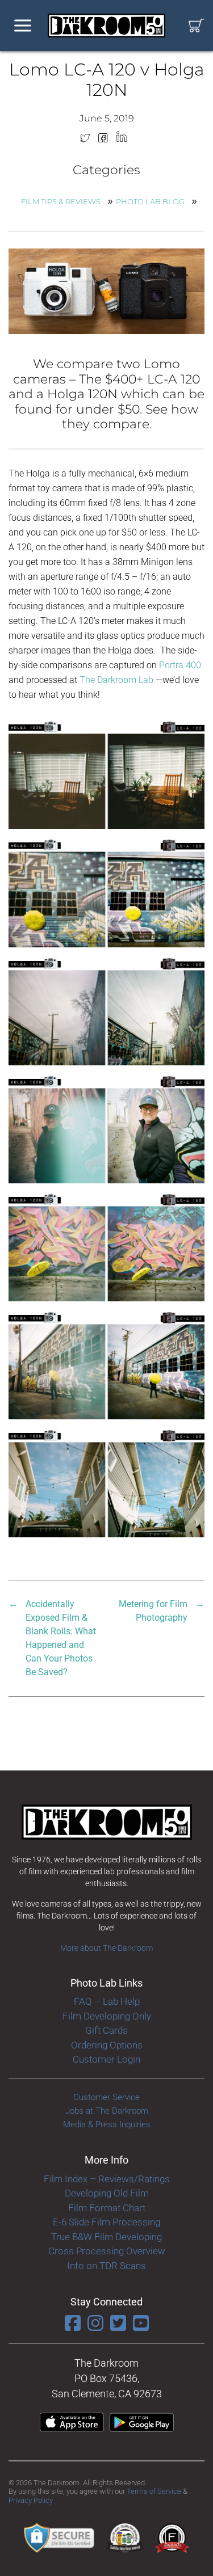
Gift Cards (106, 2030)
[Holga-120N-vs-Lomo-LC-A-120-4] (106, 1009)
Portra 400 (180, 665)
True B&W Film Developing (106, 2237)
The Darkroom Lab (118, 680)
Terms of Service (154, 2491)
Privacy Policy (31, 2500)
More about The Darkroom (106, 1948)
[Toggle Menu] (23, 26)
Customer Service (106, 2097)
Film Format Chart (107, 2208)
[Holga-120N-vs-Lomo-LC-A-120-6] (106, 1246)
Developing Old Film (107, 2193)
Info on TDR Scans (106, 2266)
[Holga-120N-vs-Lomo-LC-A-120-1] (106, 1482)
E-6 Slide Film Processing (106, 2222)
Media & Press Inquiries (107, 2124)
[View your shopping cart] (197, 26)
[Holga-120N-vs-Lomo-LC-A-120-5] (106, 1128)
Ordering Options (107, 2045)
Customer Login (106, 2059)
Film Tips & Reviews (61, 201)
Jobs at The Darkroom (107, 2111)
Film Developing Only (107, 2016)
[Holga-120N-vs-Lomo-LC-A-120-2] (106, 773)
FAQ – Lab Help (107, 2001)
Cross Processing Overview (107, 2251)
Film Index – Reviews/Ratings (107, 2179)
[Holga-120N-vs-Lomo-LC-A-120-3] (106, 891)
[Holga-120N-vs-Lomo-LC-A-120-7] (106, 1364)
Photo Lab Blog (150, 201)
